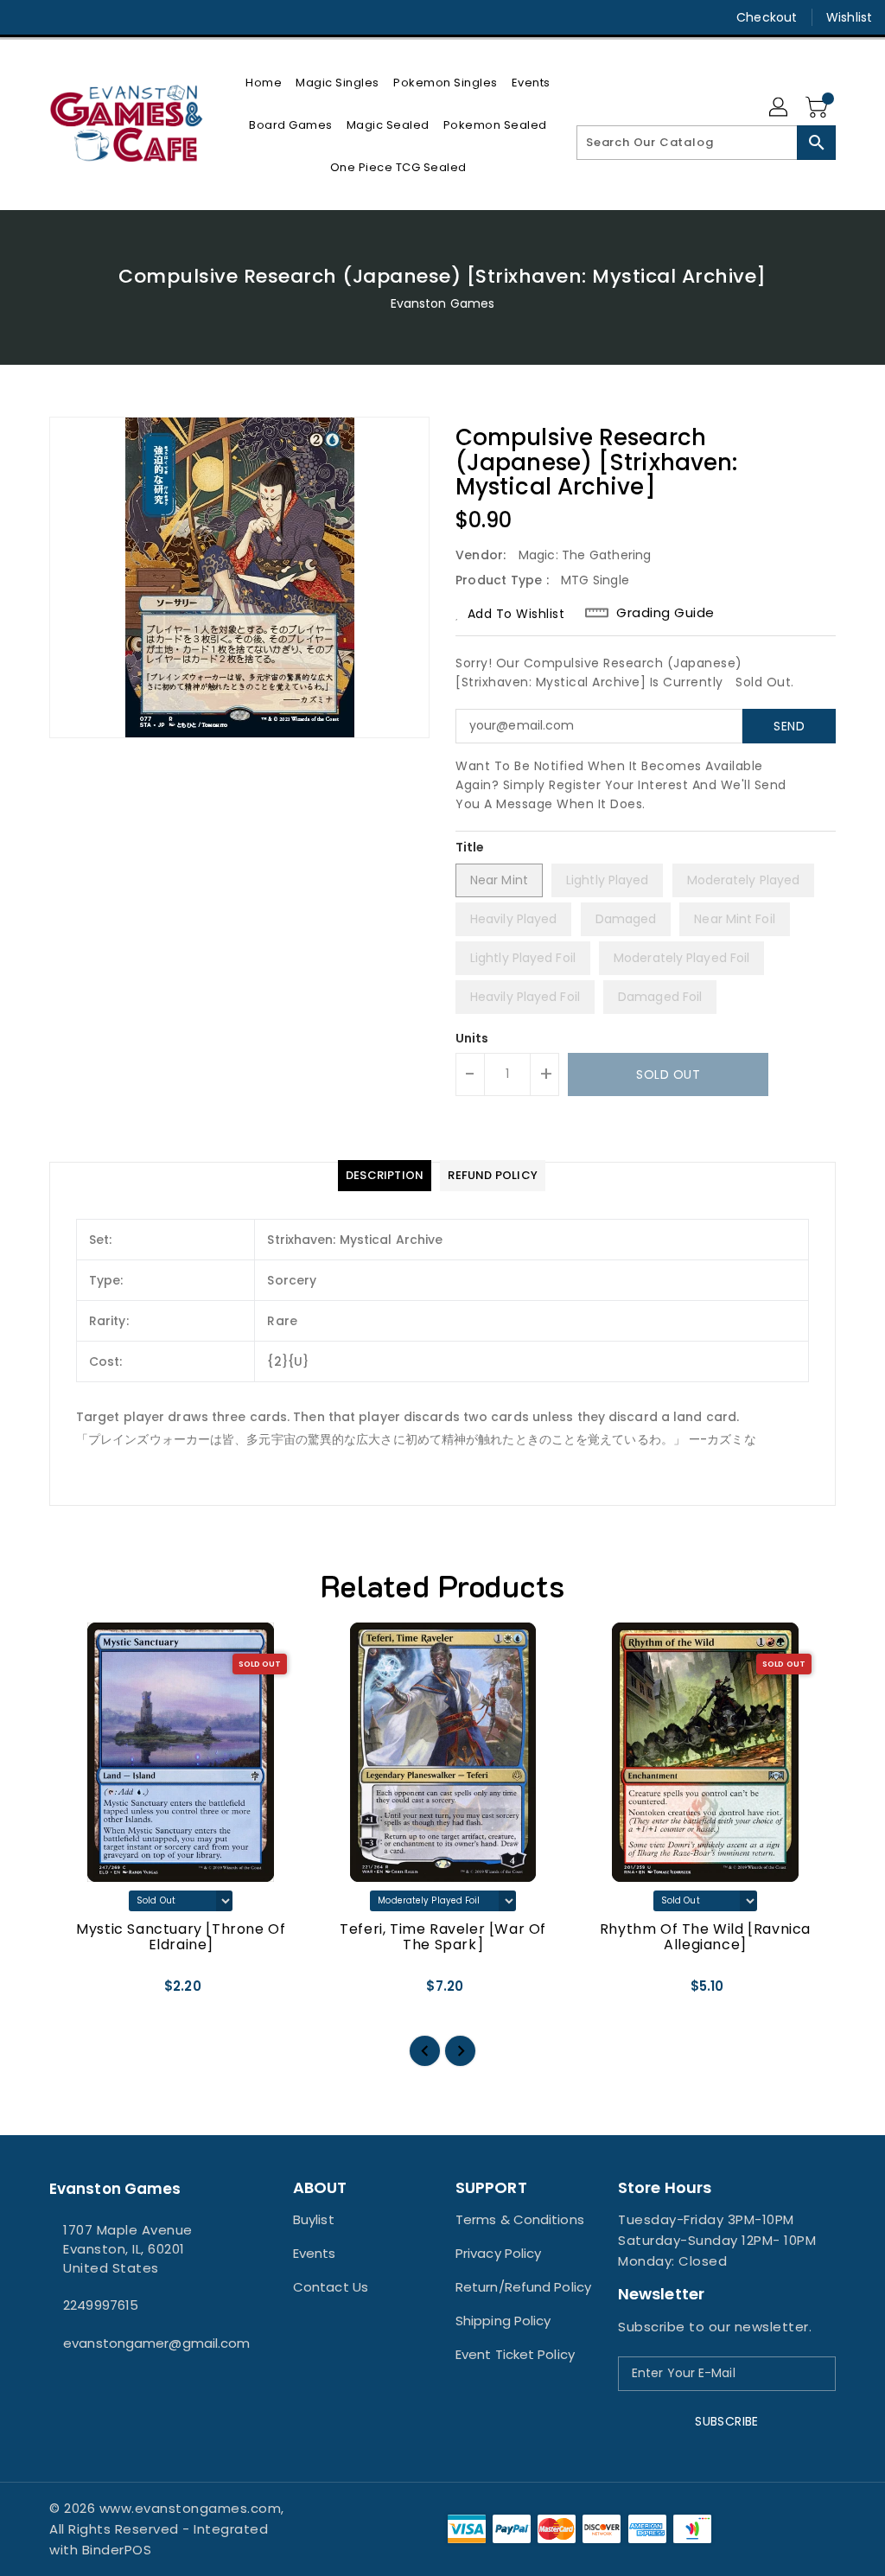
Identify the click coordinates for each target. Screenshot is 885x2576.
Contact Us (331, 2287)
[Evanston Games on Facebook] (27, 17)
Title (470, 847)
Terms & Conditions (520, 2219)
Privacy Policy (498, 2253)
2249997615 (101, 2305)
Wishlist (849, 17)
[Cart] (818, 108)
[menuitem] (264, 83)
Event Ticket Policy (515, 2354)
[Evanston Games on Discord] (89, 17)
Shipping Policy (503, 2321)
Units (472, 1038)
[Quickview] (82, 1993)
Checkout (767, 17)
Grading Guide (665, 613)
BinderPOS (117, 2550)
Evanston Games (442, 303)
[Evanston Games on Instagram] (58, 17)
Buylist (314, 2219)
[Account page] (780, 108)
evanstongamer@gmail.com (139, 2343)
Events (315, 2253)
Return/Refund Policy (523, 2287)
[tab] (385, 1176)
